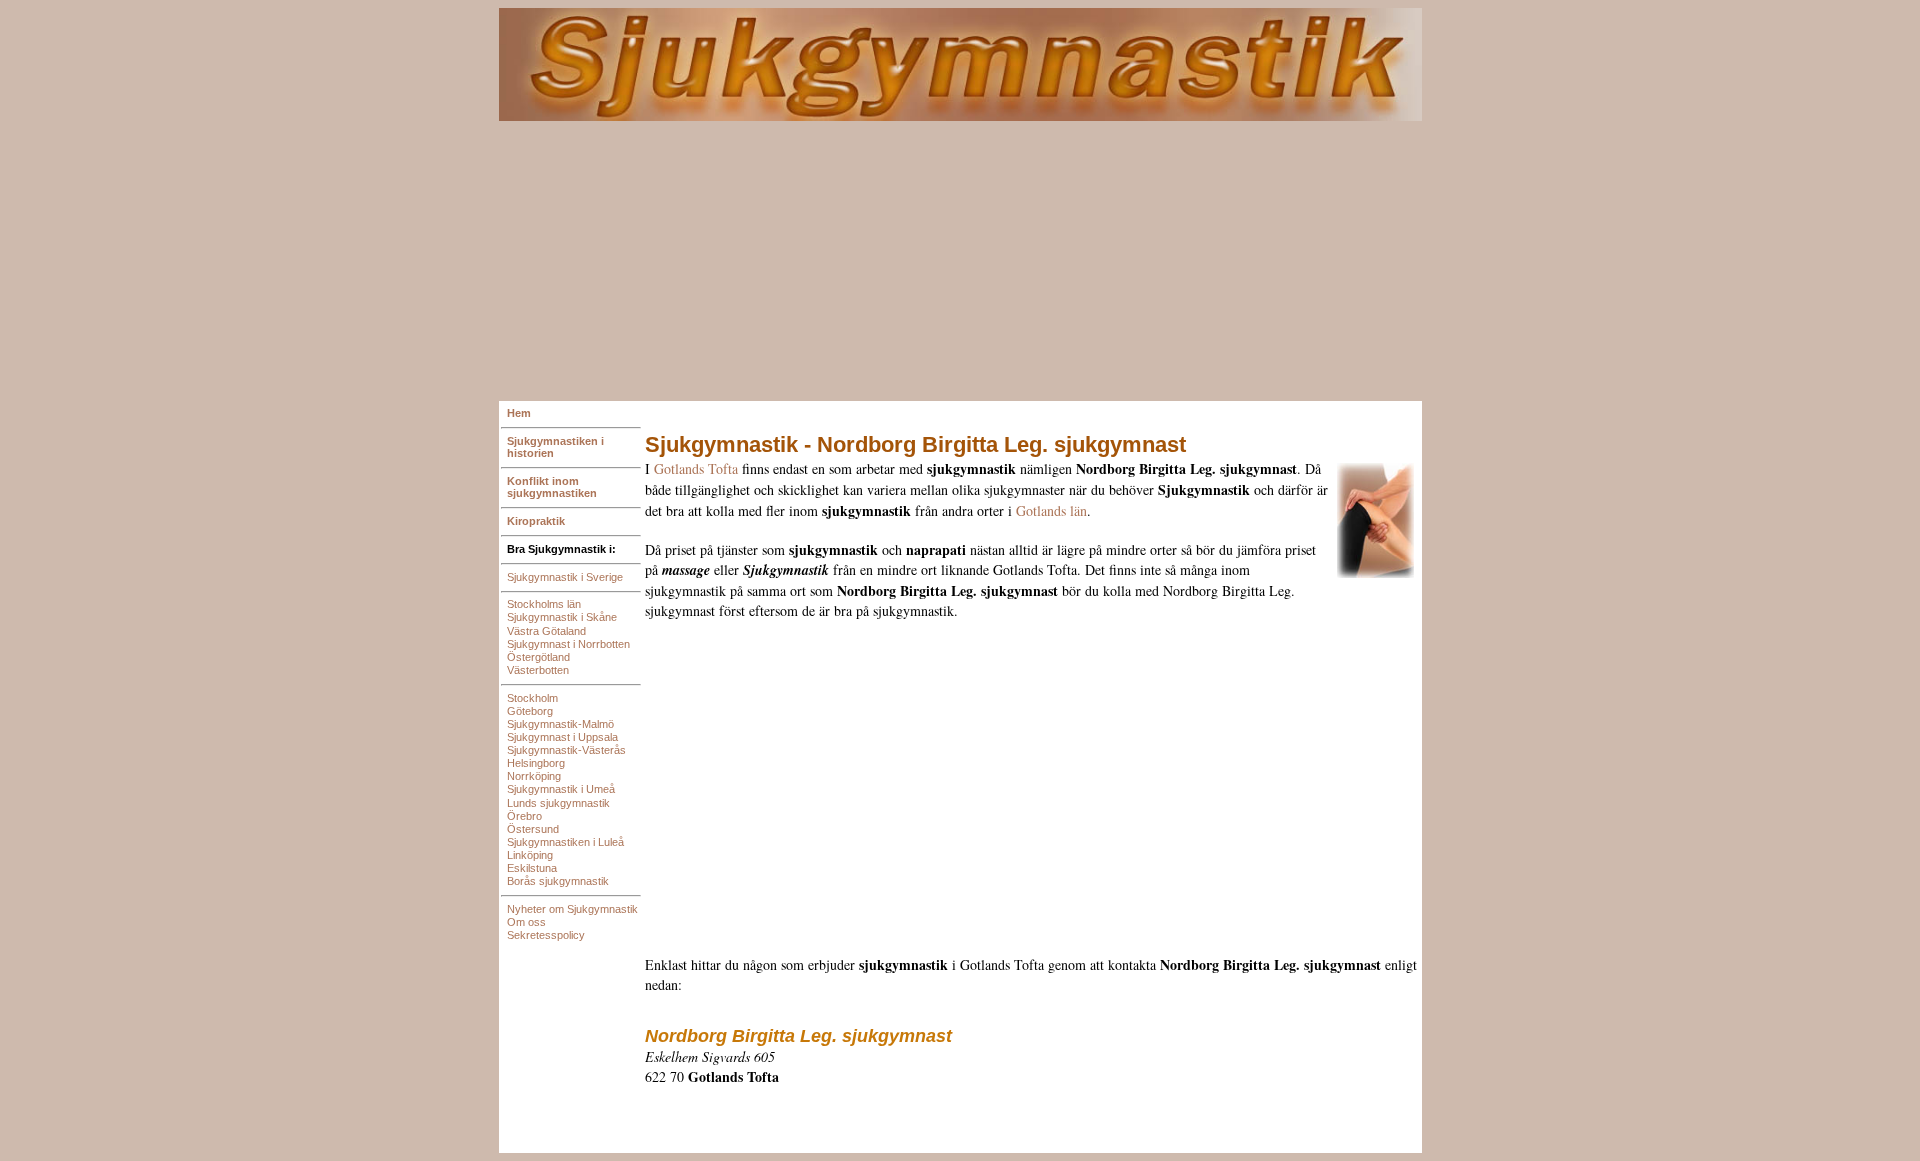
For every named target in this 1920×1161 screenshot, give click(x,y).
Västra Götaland (546, 631)
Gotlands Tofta (696, 468)
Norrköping (534, 776)
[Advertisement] (960, 261)
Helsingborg (536, 763)
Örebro (524, 816)
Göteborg (530, 711)
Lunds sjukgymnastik (558, 803)
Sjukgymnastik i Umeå (561, 789)
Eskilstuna (532, 868)
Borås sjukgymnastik (558, 881)
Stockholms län (544, 604)
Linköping (530, 855)
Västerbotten (538, 670)
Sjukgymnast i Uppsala (562, 737)
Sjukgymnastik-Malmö (560, 724)
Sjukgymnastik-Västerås (566, 750)
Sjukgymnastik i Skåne (562, 617)
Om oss (526, 922)
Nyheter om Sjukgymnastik (572, 909)
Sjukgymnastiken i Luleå (565, 842)
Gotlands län (1051, 510)
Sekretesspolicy (546, 935)
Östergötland (538, 657)
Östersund (533, 829)
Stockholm (532, 698)
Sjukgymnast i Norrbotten (568, 644)
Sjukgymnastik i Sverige (565, 577)
